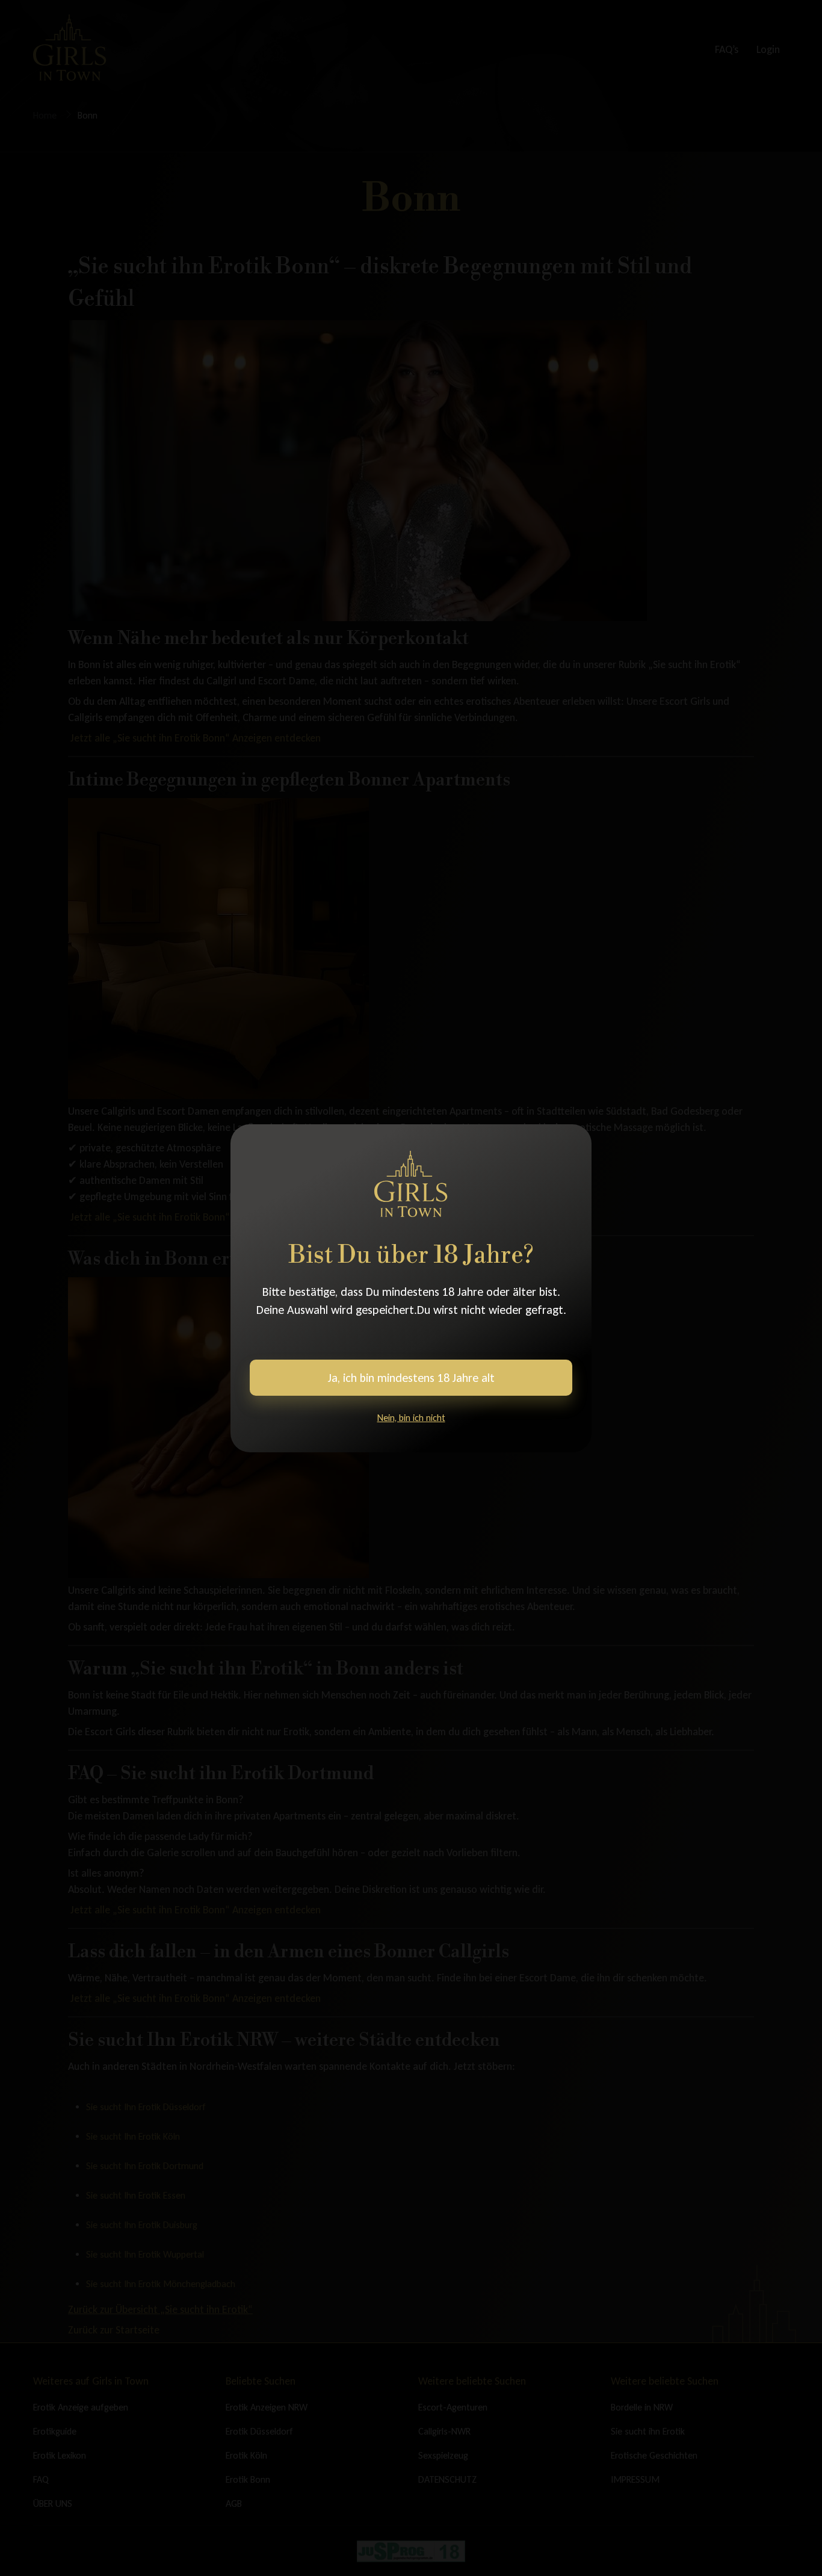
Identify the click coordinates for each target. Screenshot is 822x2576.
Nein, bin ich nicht (411, 1418)
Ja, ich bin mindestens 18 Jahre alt (411, 1378)
